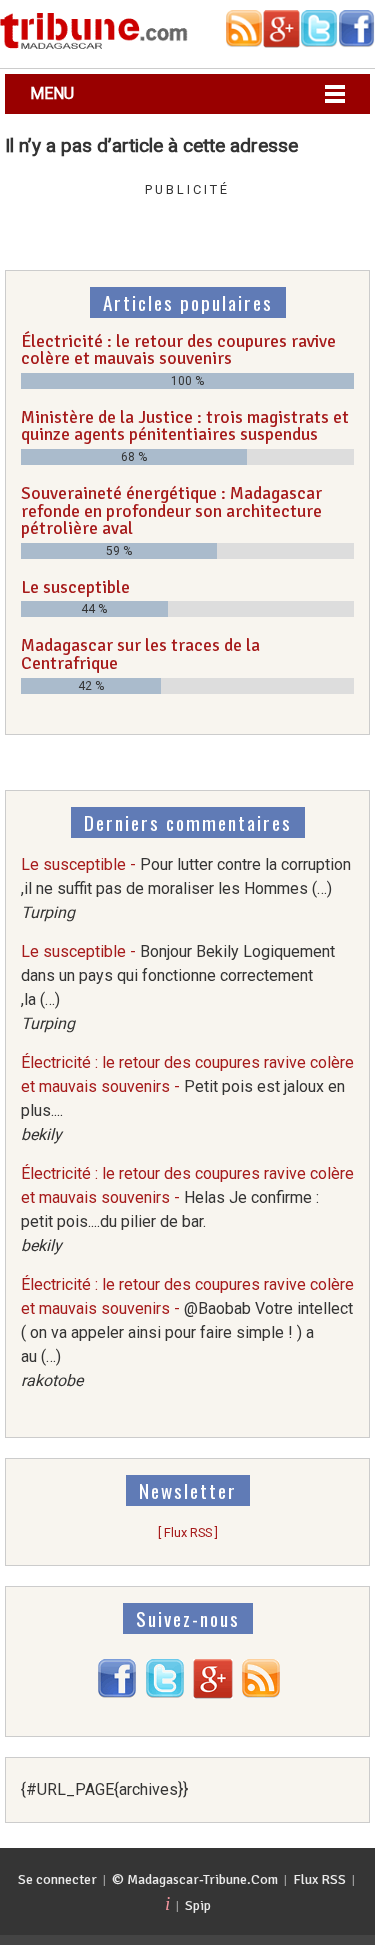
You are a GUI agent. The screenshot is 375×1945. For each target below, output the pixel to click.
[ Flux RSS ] (188, 1532)
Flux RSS (319, 1879)
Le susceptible (75, 587)
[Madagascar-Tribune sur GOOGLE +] (213, 1693)
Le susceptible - (186, 888)
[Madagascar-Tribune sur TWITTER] (165, 1693)
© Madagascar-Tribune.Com (195, 1879)
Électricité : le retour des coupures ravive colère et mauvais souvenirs (178, 350)
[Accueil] (94, 45)
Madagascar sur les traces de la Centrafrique (140, 654)
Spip (198, 1905)
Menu (52, 93)
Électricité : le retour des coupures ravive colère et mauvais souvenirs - (187, 1332)
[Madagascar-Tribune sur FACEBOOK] (117, 1693)
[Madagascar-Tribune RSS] (261, 1693)
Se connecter (57, 1879)
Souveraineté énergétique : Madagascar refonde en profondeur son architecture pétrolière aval (171, 510)
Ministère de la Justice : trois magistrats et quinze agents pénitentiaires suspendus (185, 426)
